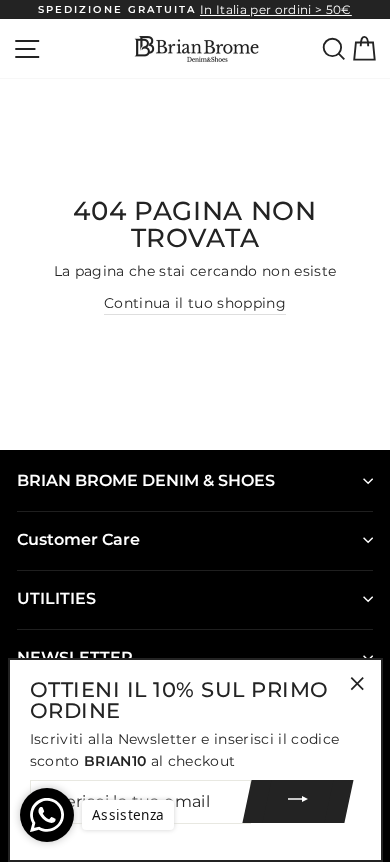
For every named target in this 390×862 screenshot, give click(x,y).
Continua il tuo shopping (195, 303)
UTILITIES (56, 598)
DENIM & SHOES (146, 480)
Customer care (78, 539)
